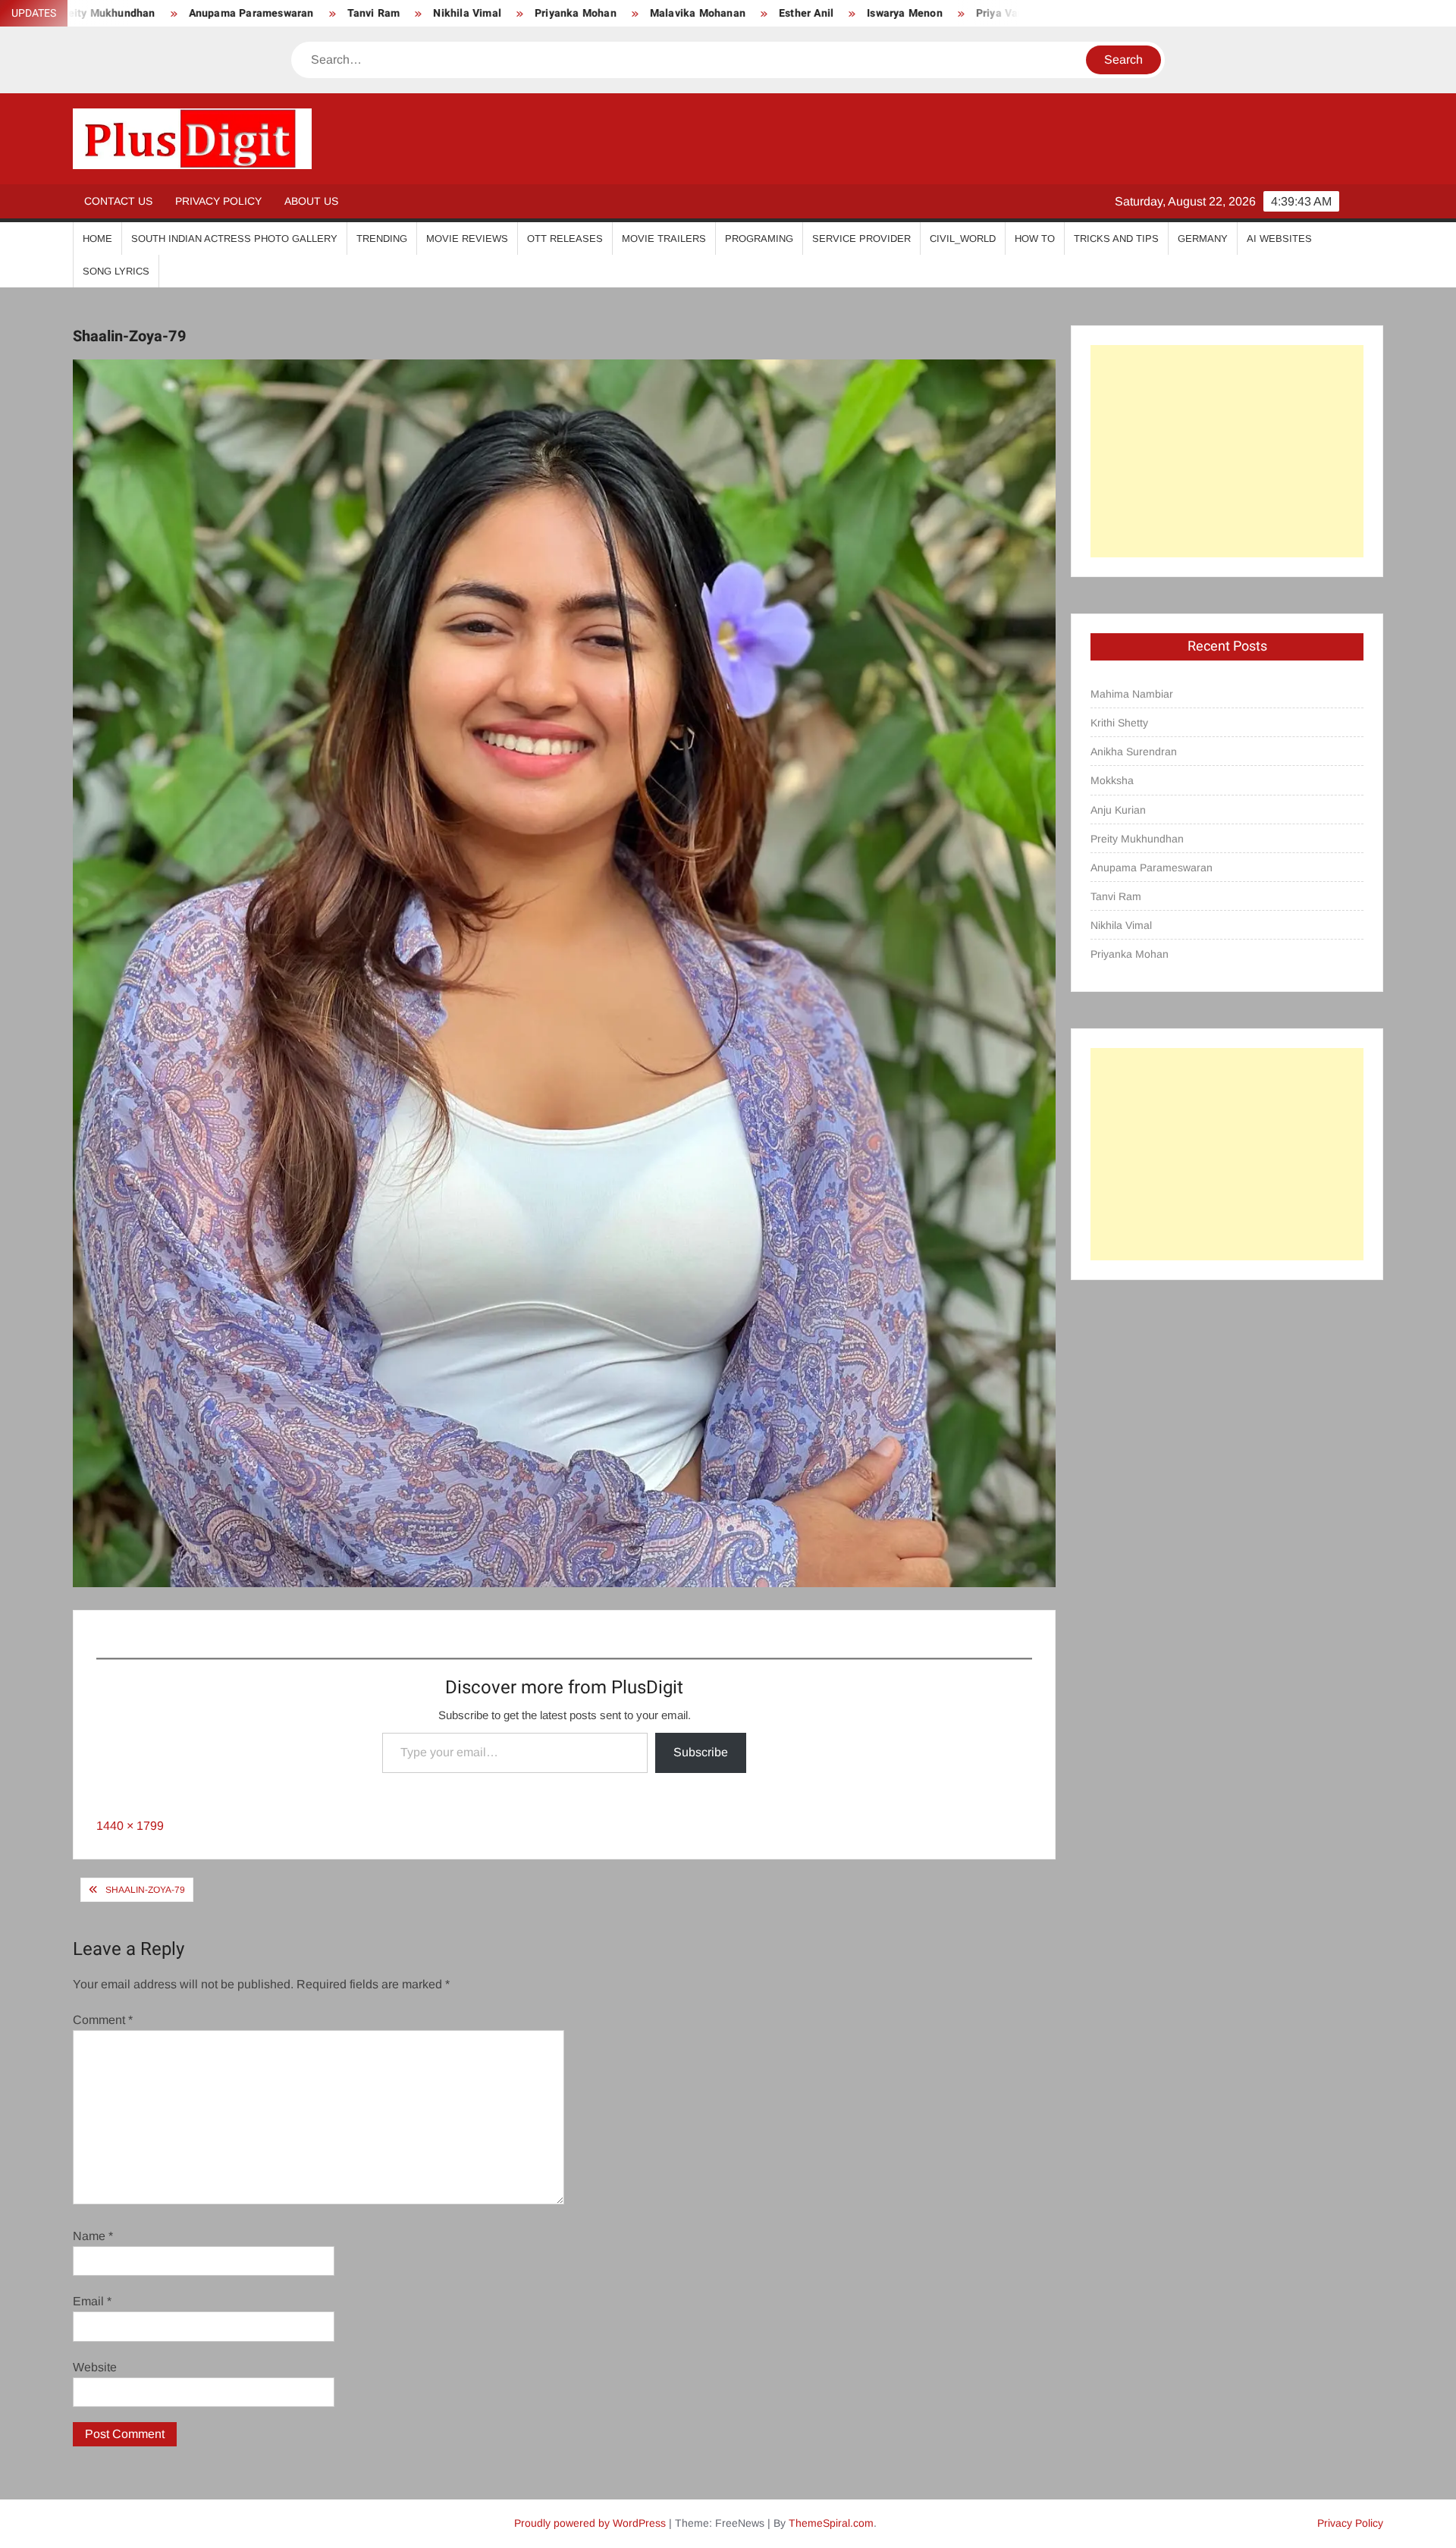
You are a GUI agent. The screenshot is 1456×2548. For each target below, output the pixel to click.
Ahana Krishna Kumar (963, 13)
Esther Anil (642, 13)
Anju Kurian (1118, 810)
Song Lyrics (116, 271)
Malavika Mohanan (534, 13)
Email (92, 2301)
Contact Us (118, 201)
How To (1035, 238)
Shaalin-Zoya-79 (145, 1890)
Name (93, 2236)
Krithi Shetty (1119, 723)
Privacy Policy (218, 201)
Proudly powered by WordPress (590, 2523)
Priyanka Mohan (412, 13)
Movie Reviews (467, 238)
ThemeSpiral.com (831, 2523)
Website (95, 2367)
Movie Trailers (664, 238)
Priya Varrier (844, 13)
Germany (1203, 238)
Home (97, 238)
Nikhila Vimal (303, 13)
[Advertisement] (1227, 451)
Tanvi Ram (209, 13)
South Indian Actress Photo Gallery (234, 238)
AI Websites (1279, 238)
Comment (103, 2020)
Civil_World (963, 238)
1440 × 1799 (130, 1826)
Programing (759, 238)
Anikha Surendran (1134, 752)
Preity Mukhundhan (1137, 839)
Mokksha (1112, 780)
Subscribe (701, 1752)
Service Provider (861, 238)
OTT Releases (565, 238)
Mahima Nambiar (1132, 694)
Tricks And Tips (1116, 238)
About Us (311, 201)
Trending (382, 238)
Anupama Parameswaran (1152, 868)
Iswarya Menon (741, 13)
